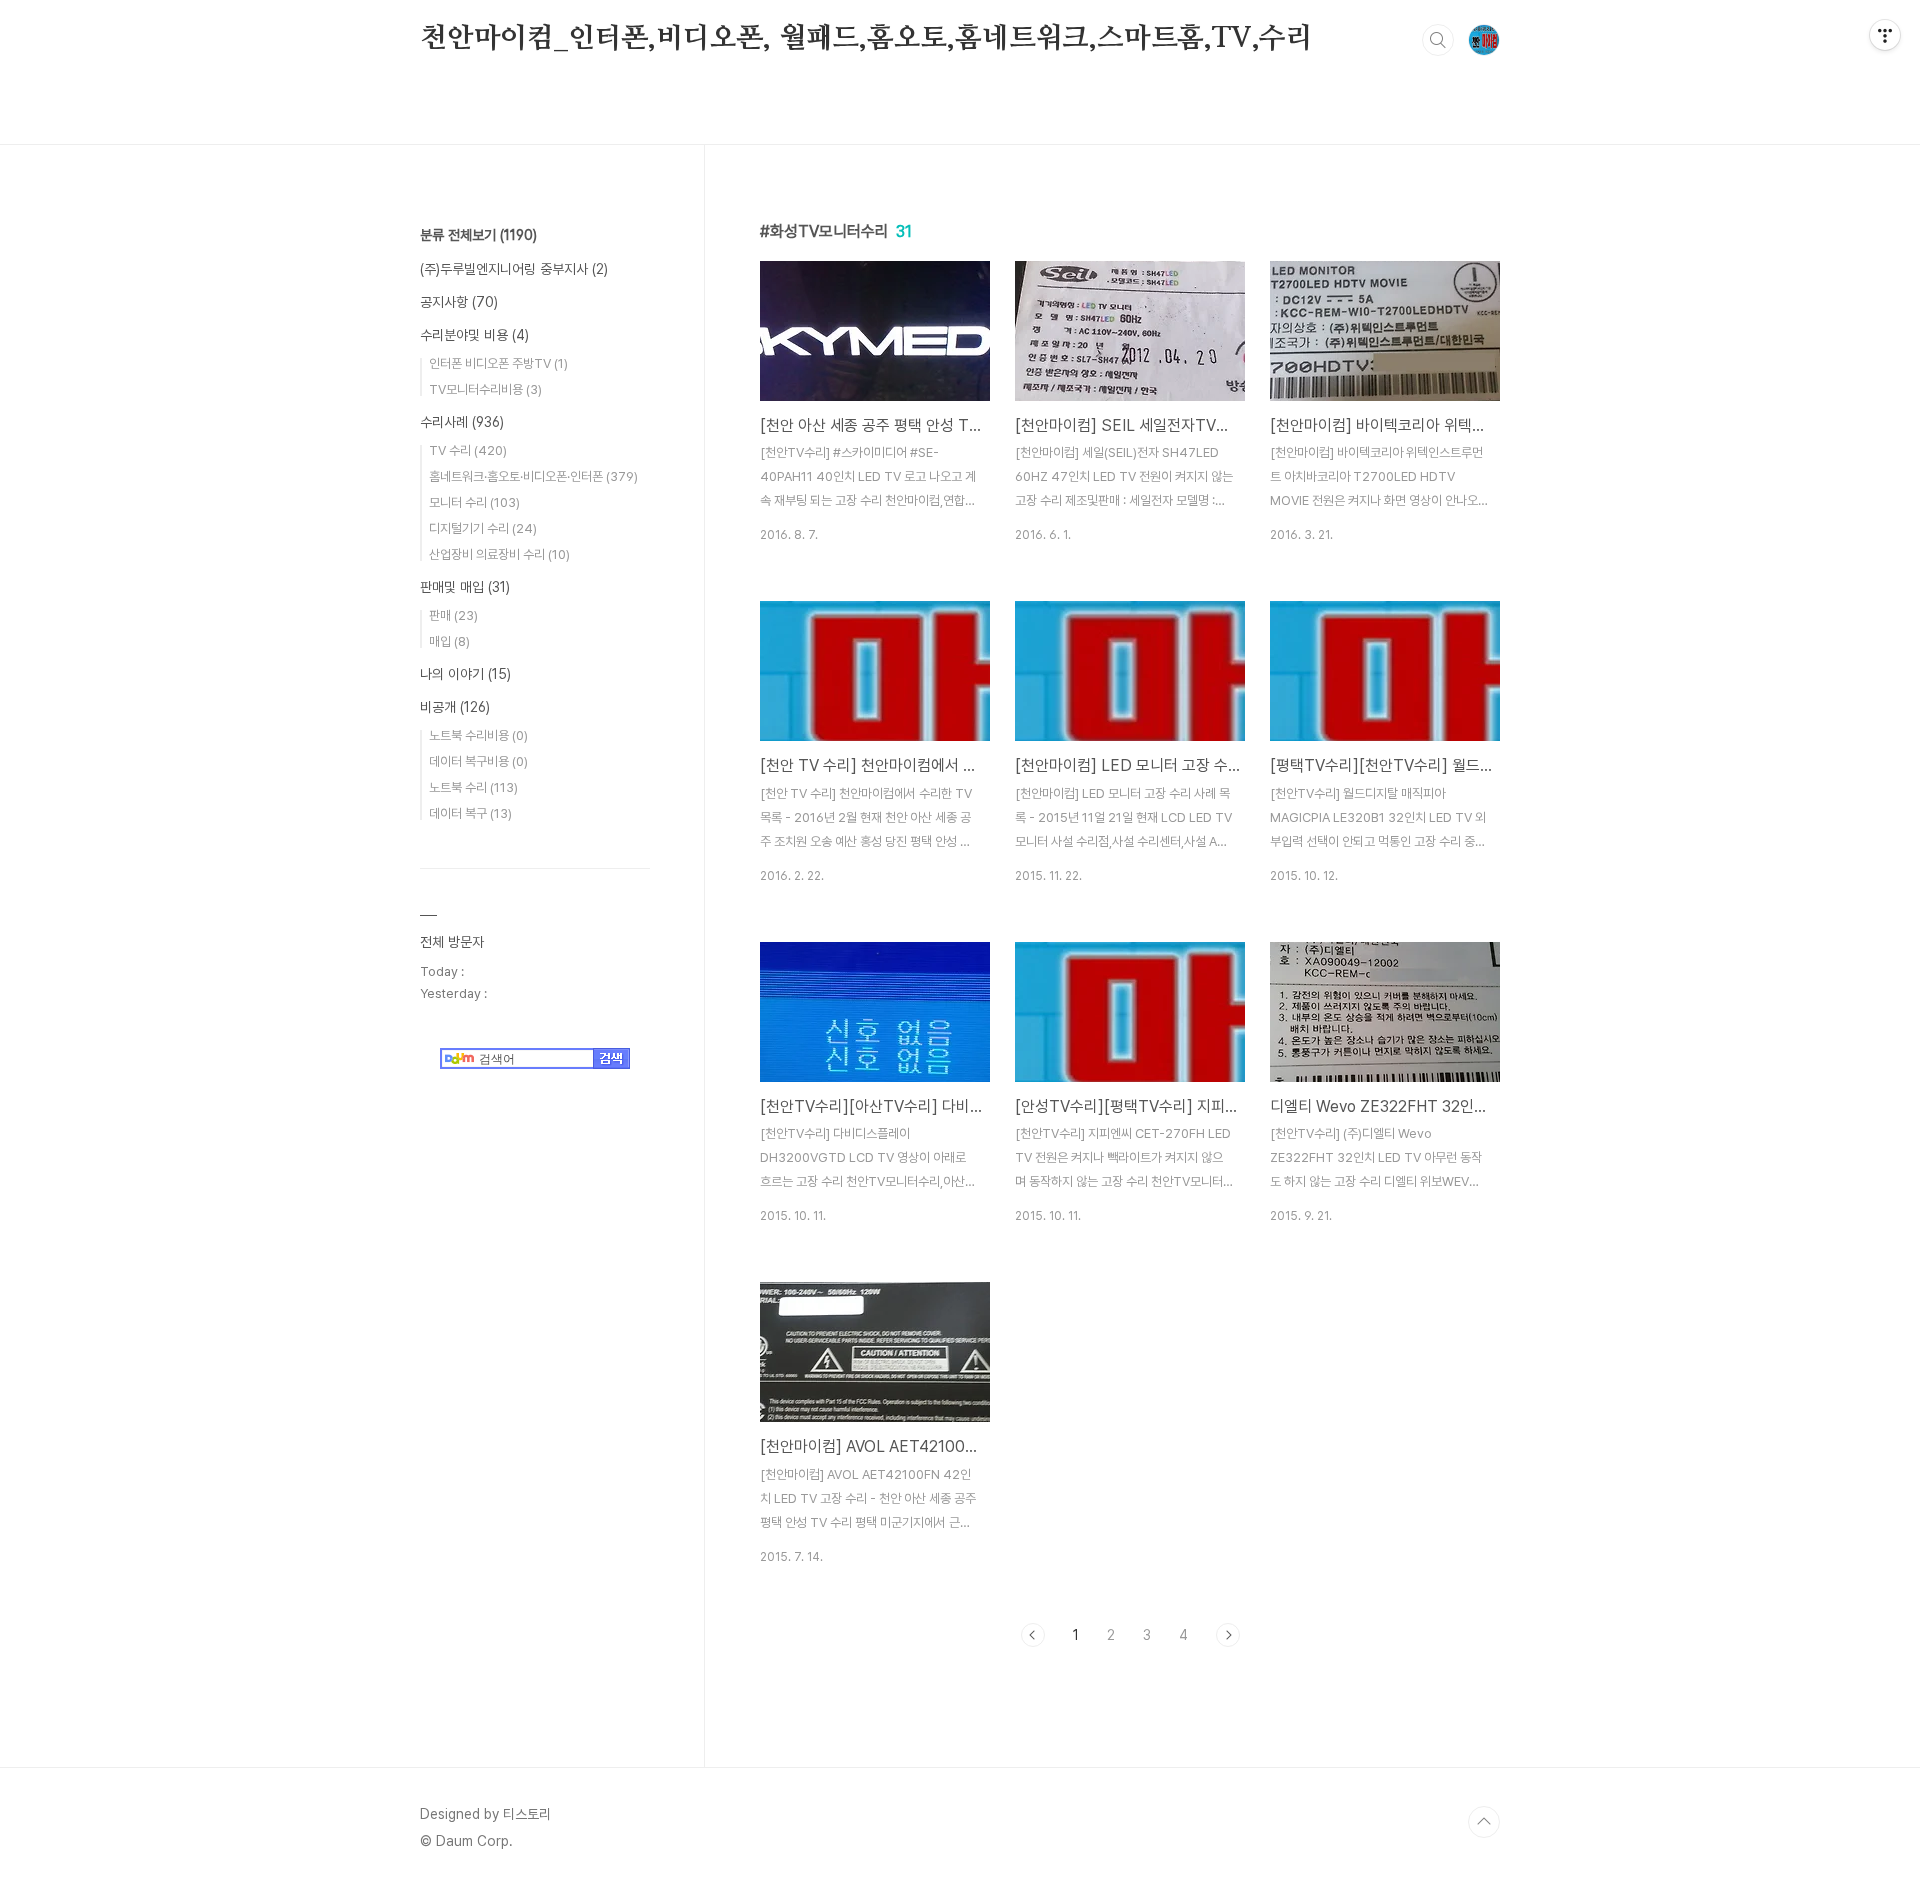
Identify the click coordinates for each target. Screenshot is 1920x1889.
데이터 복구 (470, 813)
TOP (1484, 1822)
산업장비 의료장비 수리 (499, 554)
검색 (1438, 40)
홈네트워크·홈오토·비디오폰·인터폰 (533, 476)
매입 (449, 641)
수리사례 (462, 422)
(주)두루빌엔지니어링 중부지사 (514, 269)
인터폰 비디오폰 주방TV (498, 363)
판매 (453, 615)
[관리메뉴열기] (1885, 35)
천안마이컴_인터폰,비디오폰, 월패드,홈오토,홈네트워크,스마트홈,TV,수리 (866, 39)
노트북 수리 (473, 787)
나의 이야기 (465, 674)
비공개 (455, 707)
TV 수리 (468, 450)
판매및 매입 (465, 587)
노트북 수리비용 (478, 735)
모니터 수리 (474, 502)
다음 (1228, 1635)
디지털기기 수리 (483, 528)
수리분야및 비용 (474, 335)
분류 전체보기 (478, 235)
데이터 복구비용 (478, 761)
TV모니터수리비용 (485, 389)
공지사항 (459, 302)
